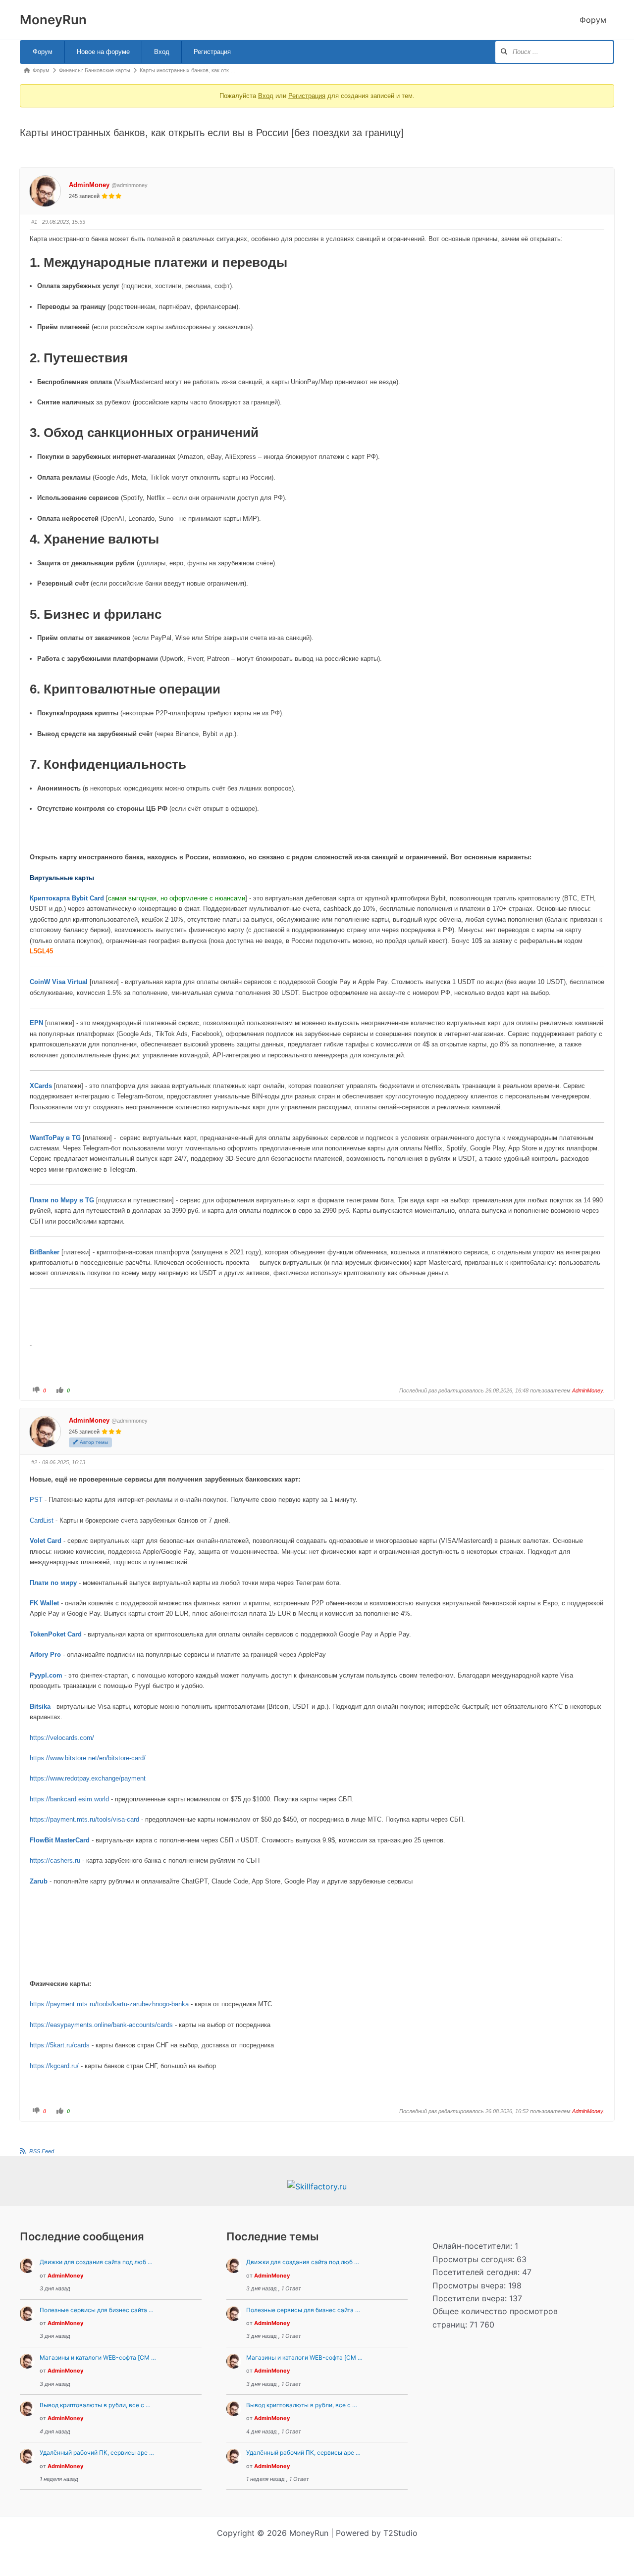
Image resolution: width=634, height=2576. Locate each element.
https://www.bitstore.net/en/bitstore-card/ (88, 1758)
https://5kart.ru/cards (60, 2045)
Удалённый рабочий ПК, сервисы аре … (97, 2452)
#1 (34, 222)
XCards (41, 1086)
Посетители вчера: (471, 2298)
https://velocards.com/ (62, 1738)
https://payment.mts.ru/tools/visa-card (84, 1819)
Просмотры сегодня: (475, 2259)
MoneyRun (53, 20)
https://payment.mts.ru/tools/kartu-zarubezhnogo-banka (109, 2004)
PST (36, 1500)
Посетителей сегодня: (477, 2272)
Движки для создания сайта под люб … (96, 2262)
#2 (34, 1462)
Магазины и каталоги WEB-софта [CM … (98, 2357)
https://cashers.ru (55, 1860)
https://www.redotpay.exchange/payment (88, 1778)
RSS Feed (42, 2151)
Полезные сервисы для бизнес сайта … (97, 2310)
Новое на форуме (103, 52)
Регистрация (212, 52)
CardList (42, 1520)
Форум (593, 20)
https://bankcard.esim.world (69, 1799)
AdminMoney (89, 185)
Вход (162, 52)
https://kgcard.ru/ (54, 2066)
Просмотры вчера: (470, 2285)
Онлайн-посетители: (474, 2246)
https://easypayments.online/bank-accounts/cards (101, 2025)
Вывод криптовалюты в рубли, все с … (95, 2405)
